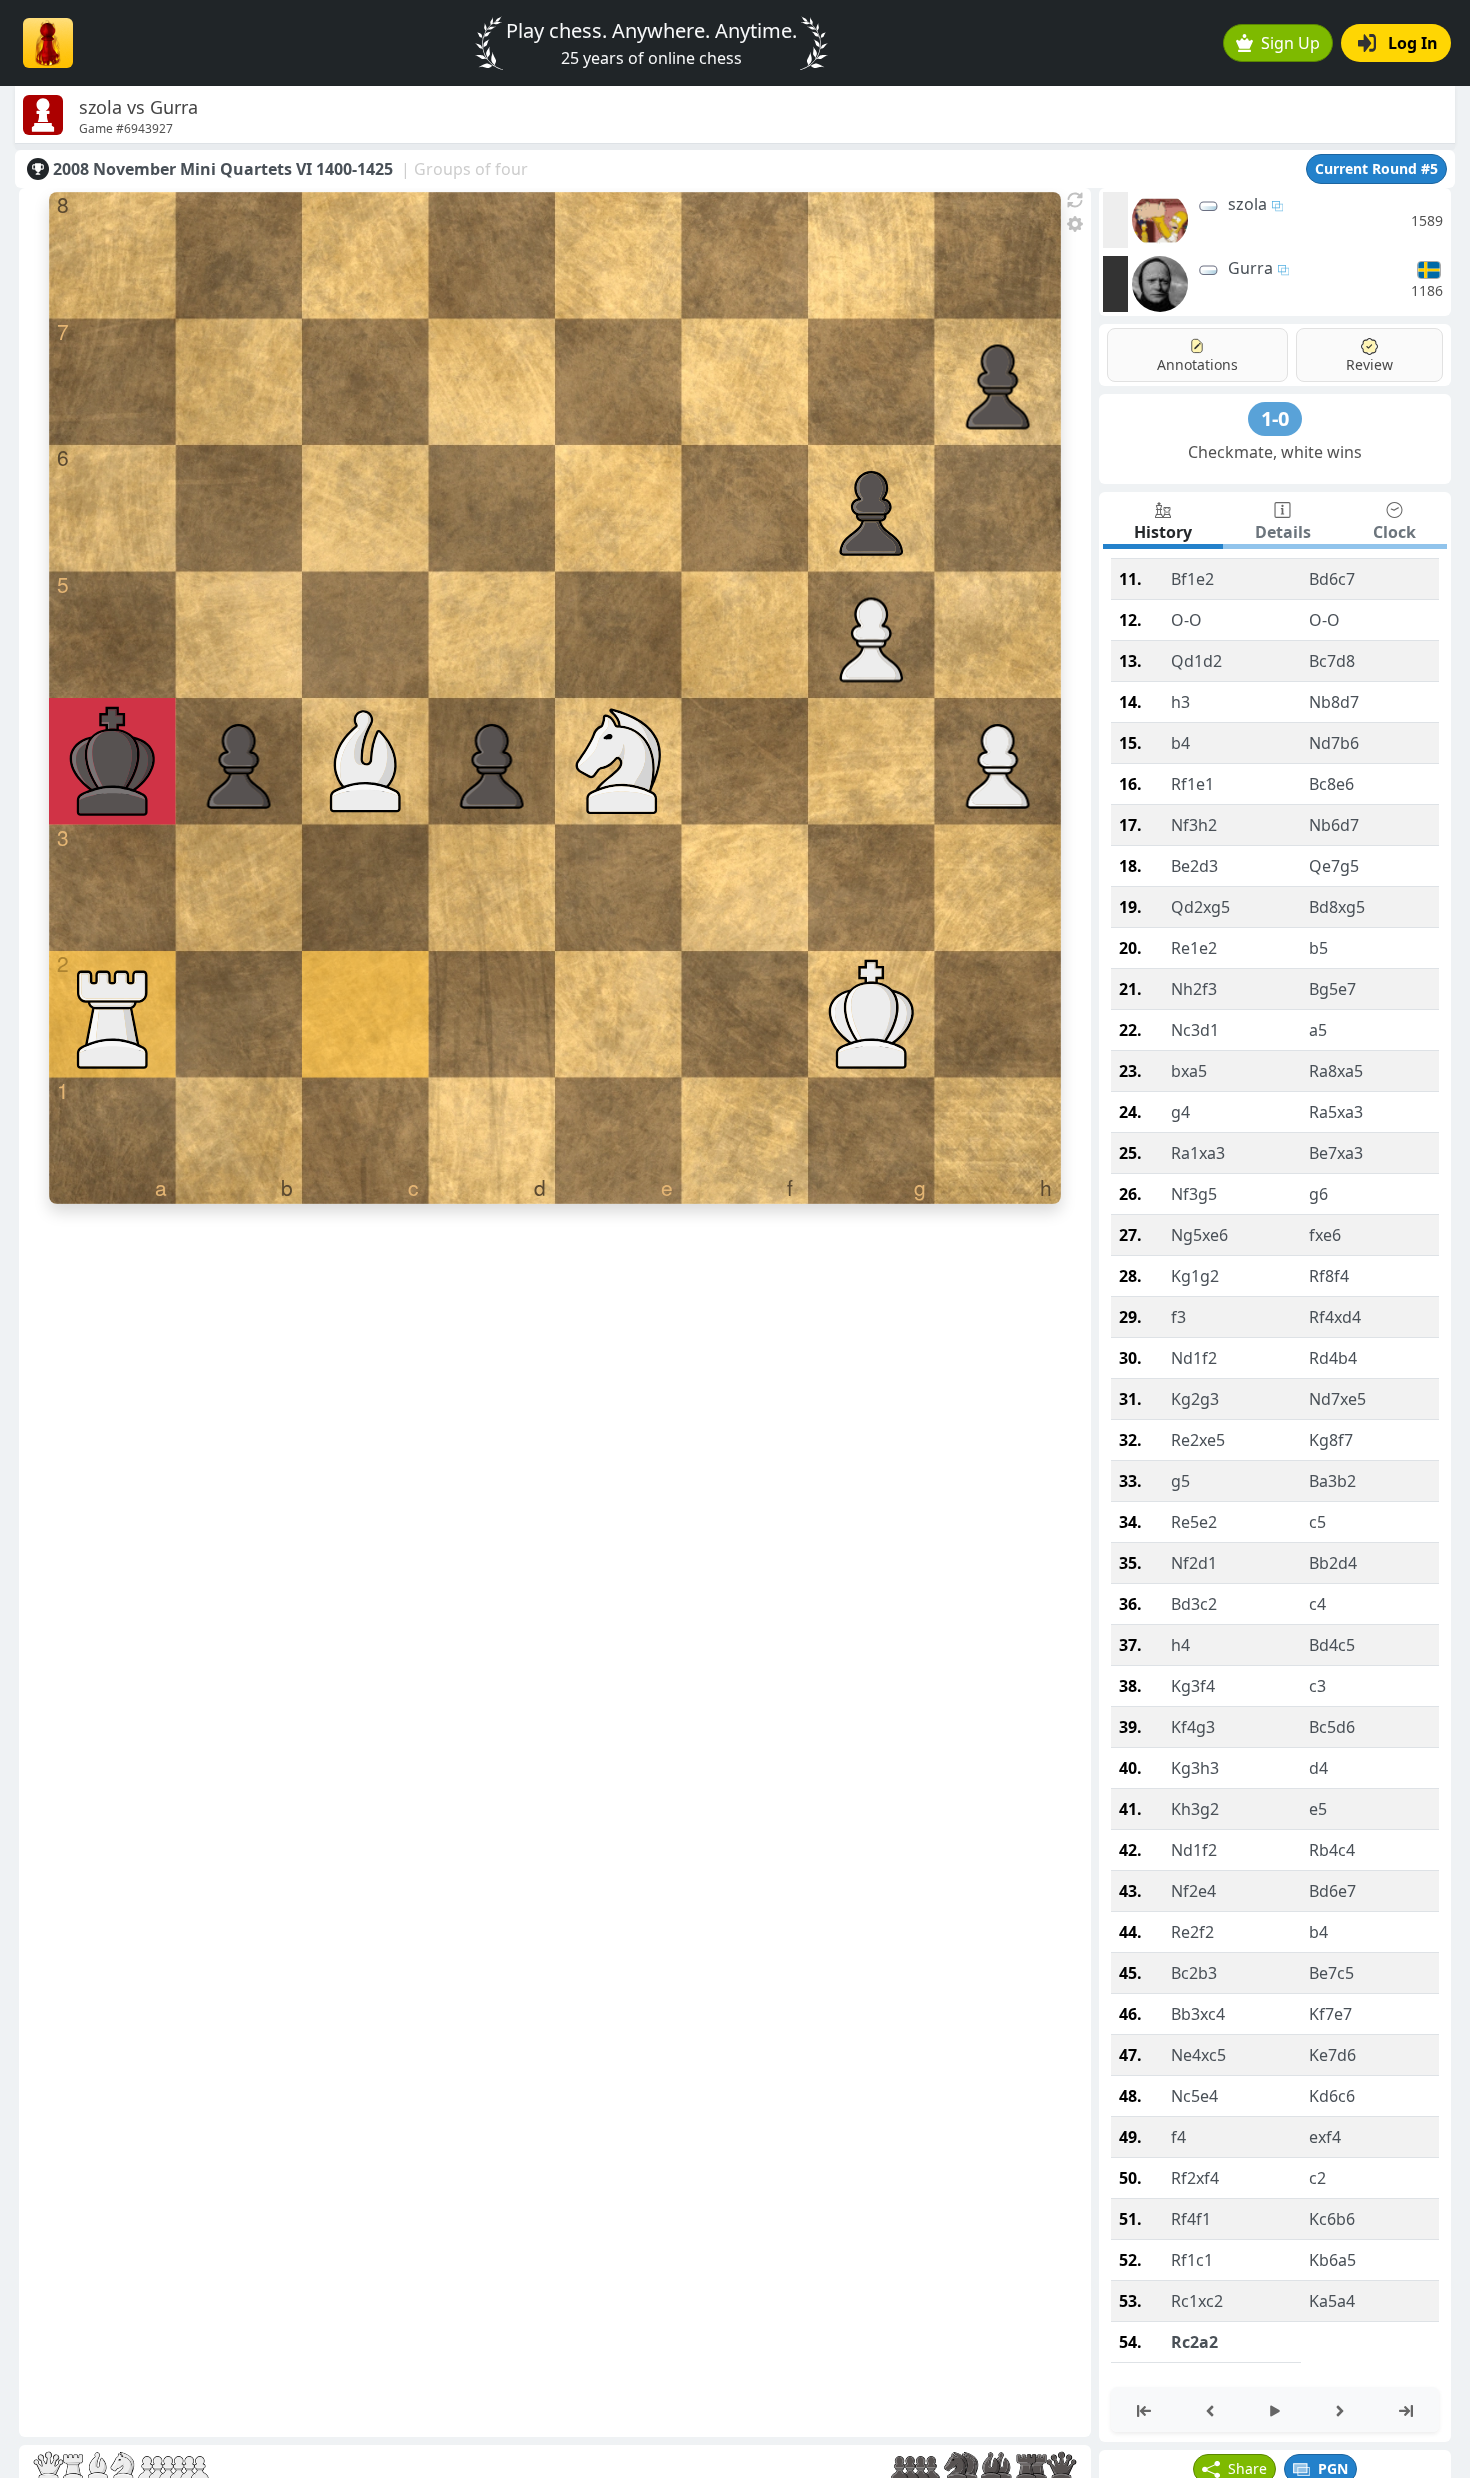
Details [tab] (1283, 532)
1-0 (1275, 418)
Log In (1413, 43)
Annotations (1197, 364)
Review (1369, 364)
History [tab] (1163, 532)
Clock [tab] (1394, 532)
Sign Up (1290, 43)
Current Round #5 (1376, 168)
